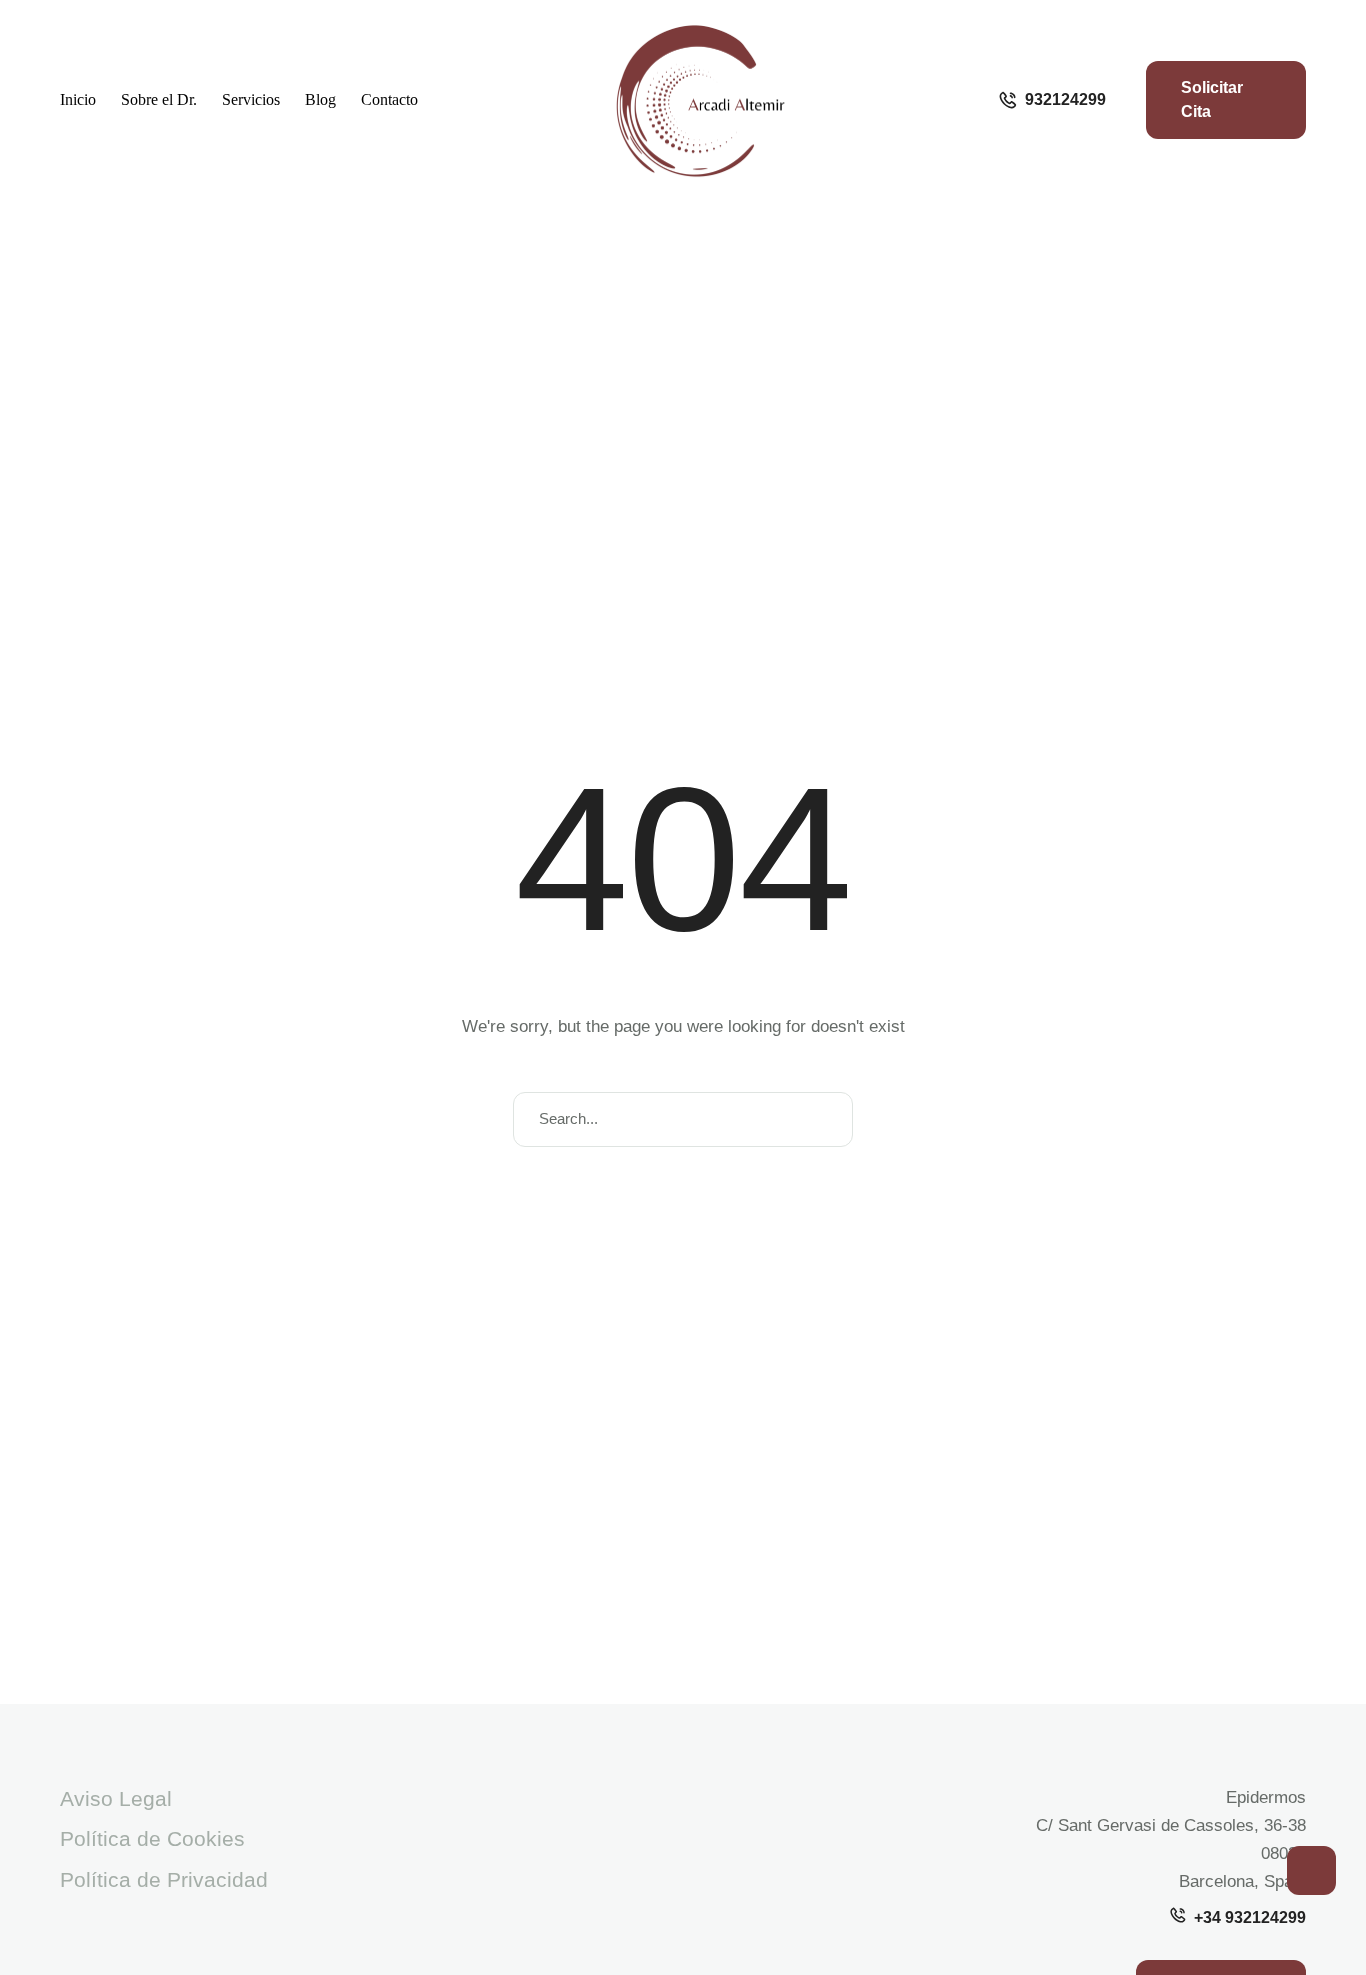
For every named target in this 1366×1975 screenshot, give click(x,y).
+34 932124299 (1250, 1917)
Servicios (251, 99)
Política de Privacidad (164, 1879)
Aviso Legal (116, 1798)
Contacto (389, 99)
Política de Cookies (152, 1838)
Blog (320, 99)
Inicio (78, 99)
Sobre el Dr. (159, 99)
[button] (1311, 1870)
